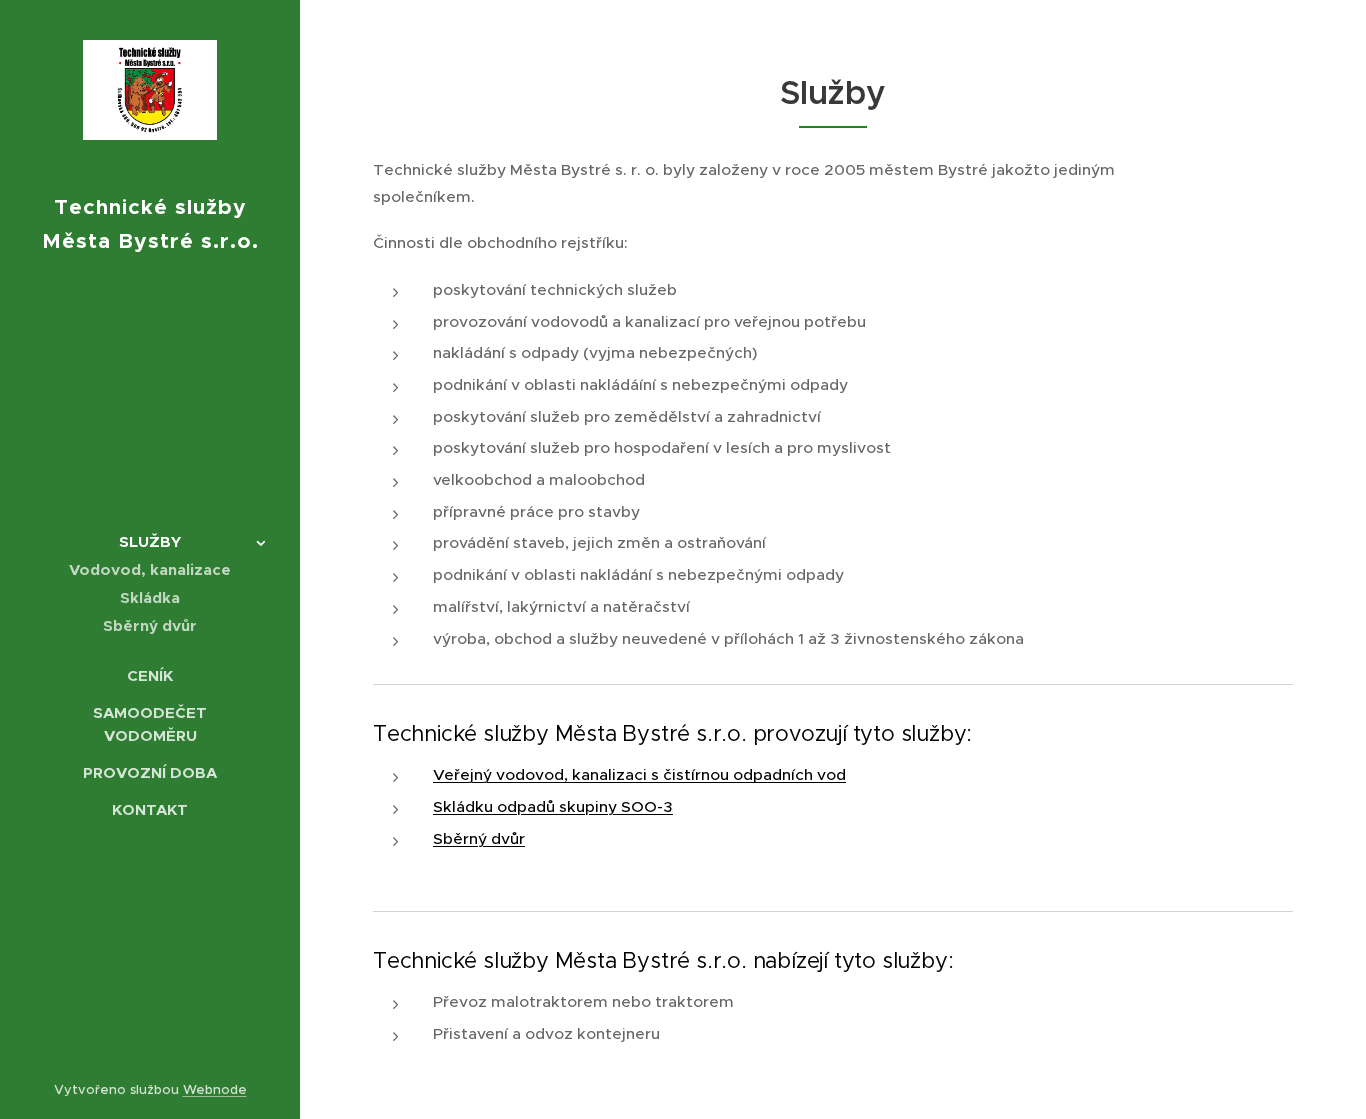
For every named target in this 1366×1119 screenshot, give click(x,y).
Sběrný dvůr (479, 838)
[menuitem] (150, 541)
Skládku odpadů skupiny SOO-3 (553, 806)
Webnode (215, 1089)
